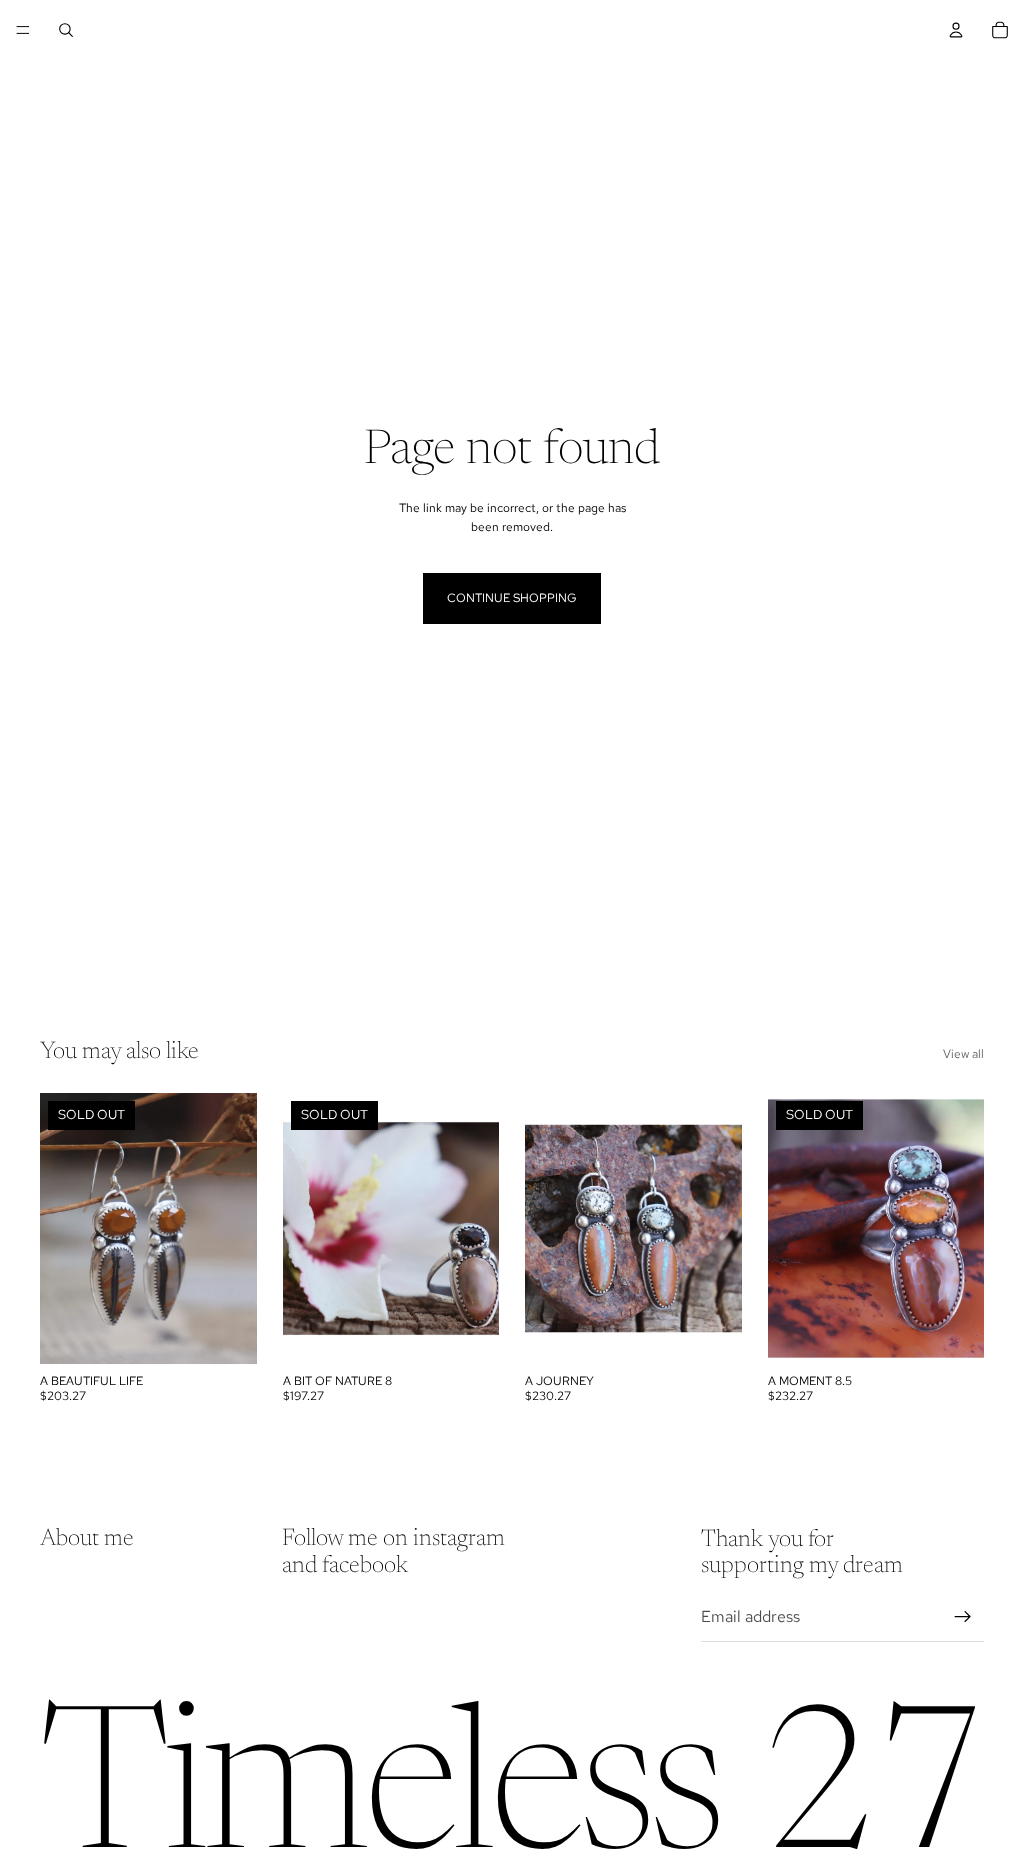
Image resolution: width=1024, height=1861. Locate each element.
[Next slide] (235, 1229)
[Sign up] (963, 1617)
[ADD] (711, 1333)
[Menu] (23, 30)
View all (963, 1054)
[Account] (956, 30)
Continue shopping (512, 598)
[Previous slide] (62, 1229)
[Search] (66, 30)
